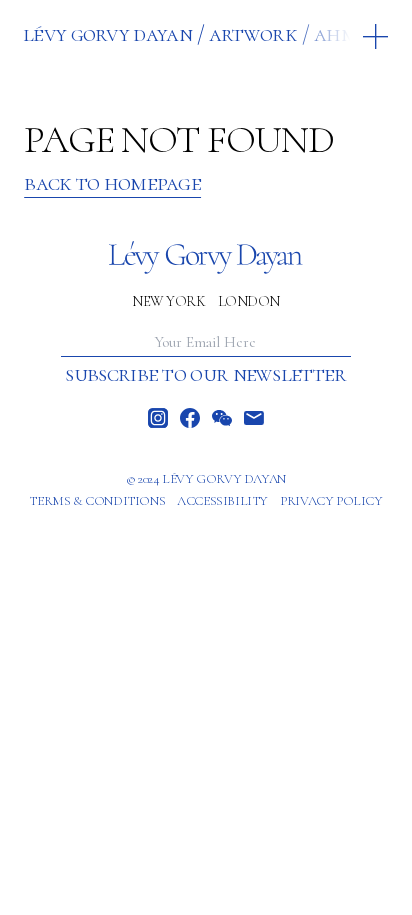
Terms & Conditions (97, 501)
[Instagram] (158, 418)
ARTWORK (253, 34)
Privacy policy (331, 501)
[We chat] (222, 418)
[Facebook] (190, 418)
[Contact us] (254, 418)
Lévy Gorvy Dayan (107, 34)
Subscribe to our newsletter (205, 374)
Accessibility (222, 501)
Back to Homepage (112, 183)
